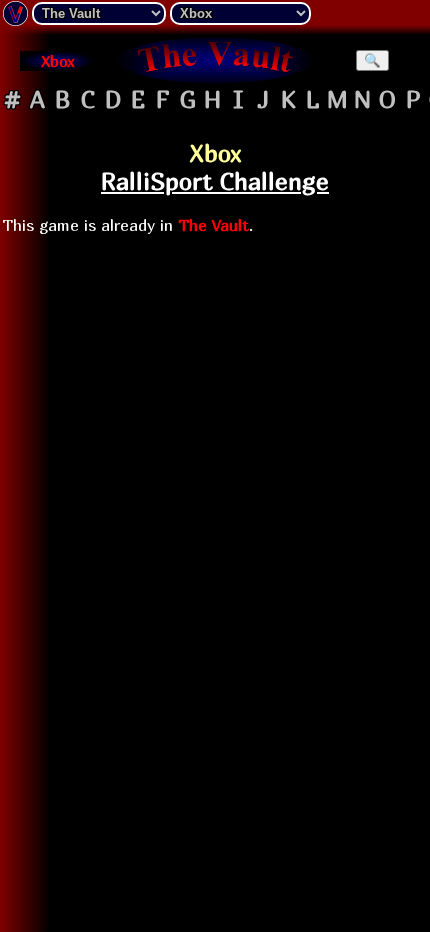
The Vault (213, 225)
